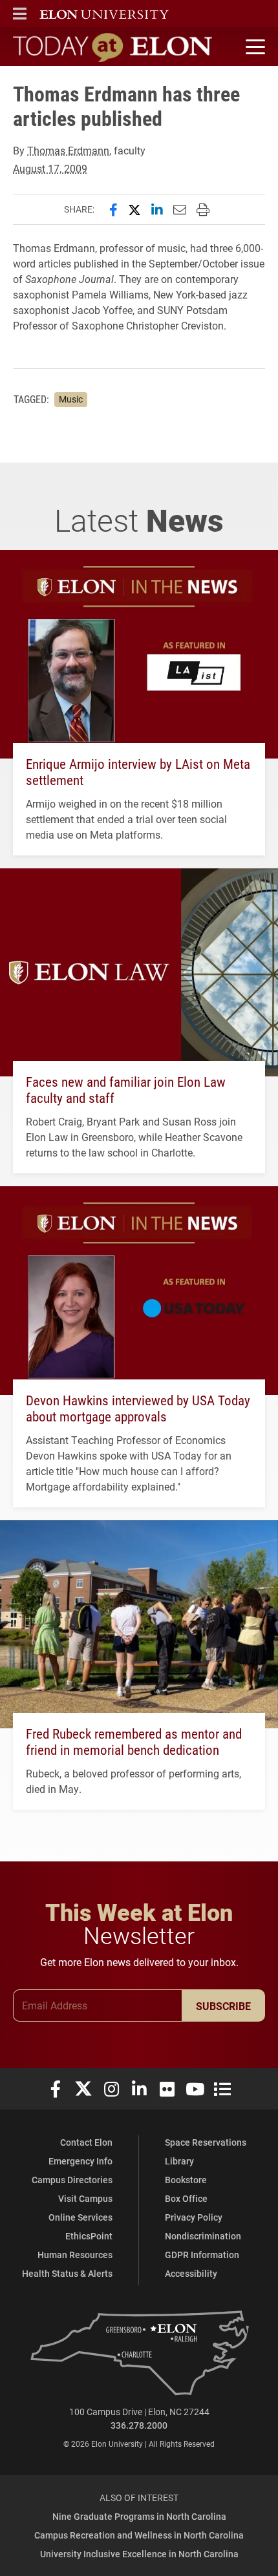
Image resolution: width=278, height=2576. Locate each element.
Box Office (186, 2198)
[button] (20, 14)
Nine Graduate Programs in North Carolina (139, 2516)
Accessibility (191, 2273)
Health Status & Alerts (67, 2273)
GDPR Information (202, 2255)
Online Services (80, 2217)
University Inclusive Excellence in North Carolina (139, 2554)
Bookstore (186, 2180)
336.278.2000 (139, 2425)
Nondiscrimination (203, 2236)
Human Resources (75, 2255)
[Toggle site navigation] (253, 47)
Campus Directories (72, 2180)
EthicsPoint (89, 2236)
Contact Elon (86, 2142)
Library (179, 2161)
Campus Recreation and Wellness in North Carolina (139, 2535)
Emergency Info (80, 2161)
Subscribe (223, 2006)
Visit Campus (85, 2198)
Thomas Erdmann (68, 150)
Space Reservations (206, 2142)
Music (71, 399)
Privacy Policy (194, 2217)
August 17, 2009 (50, 168)
